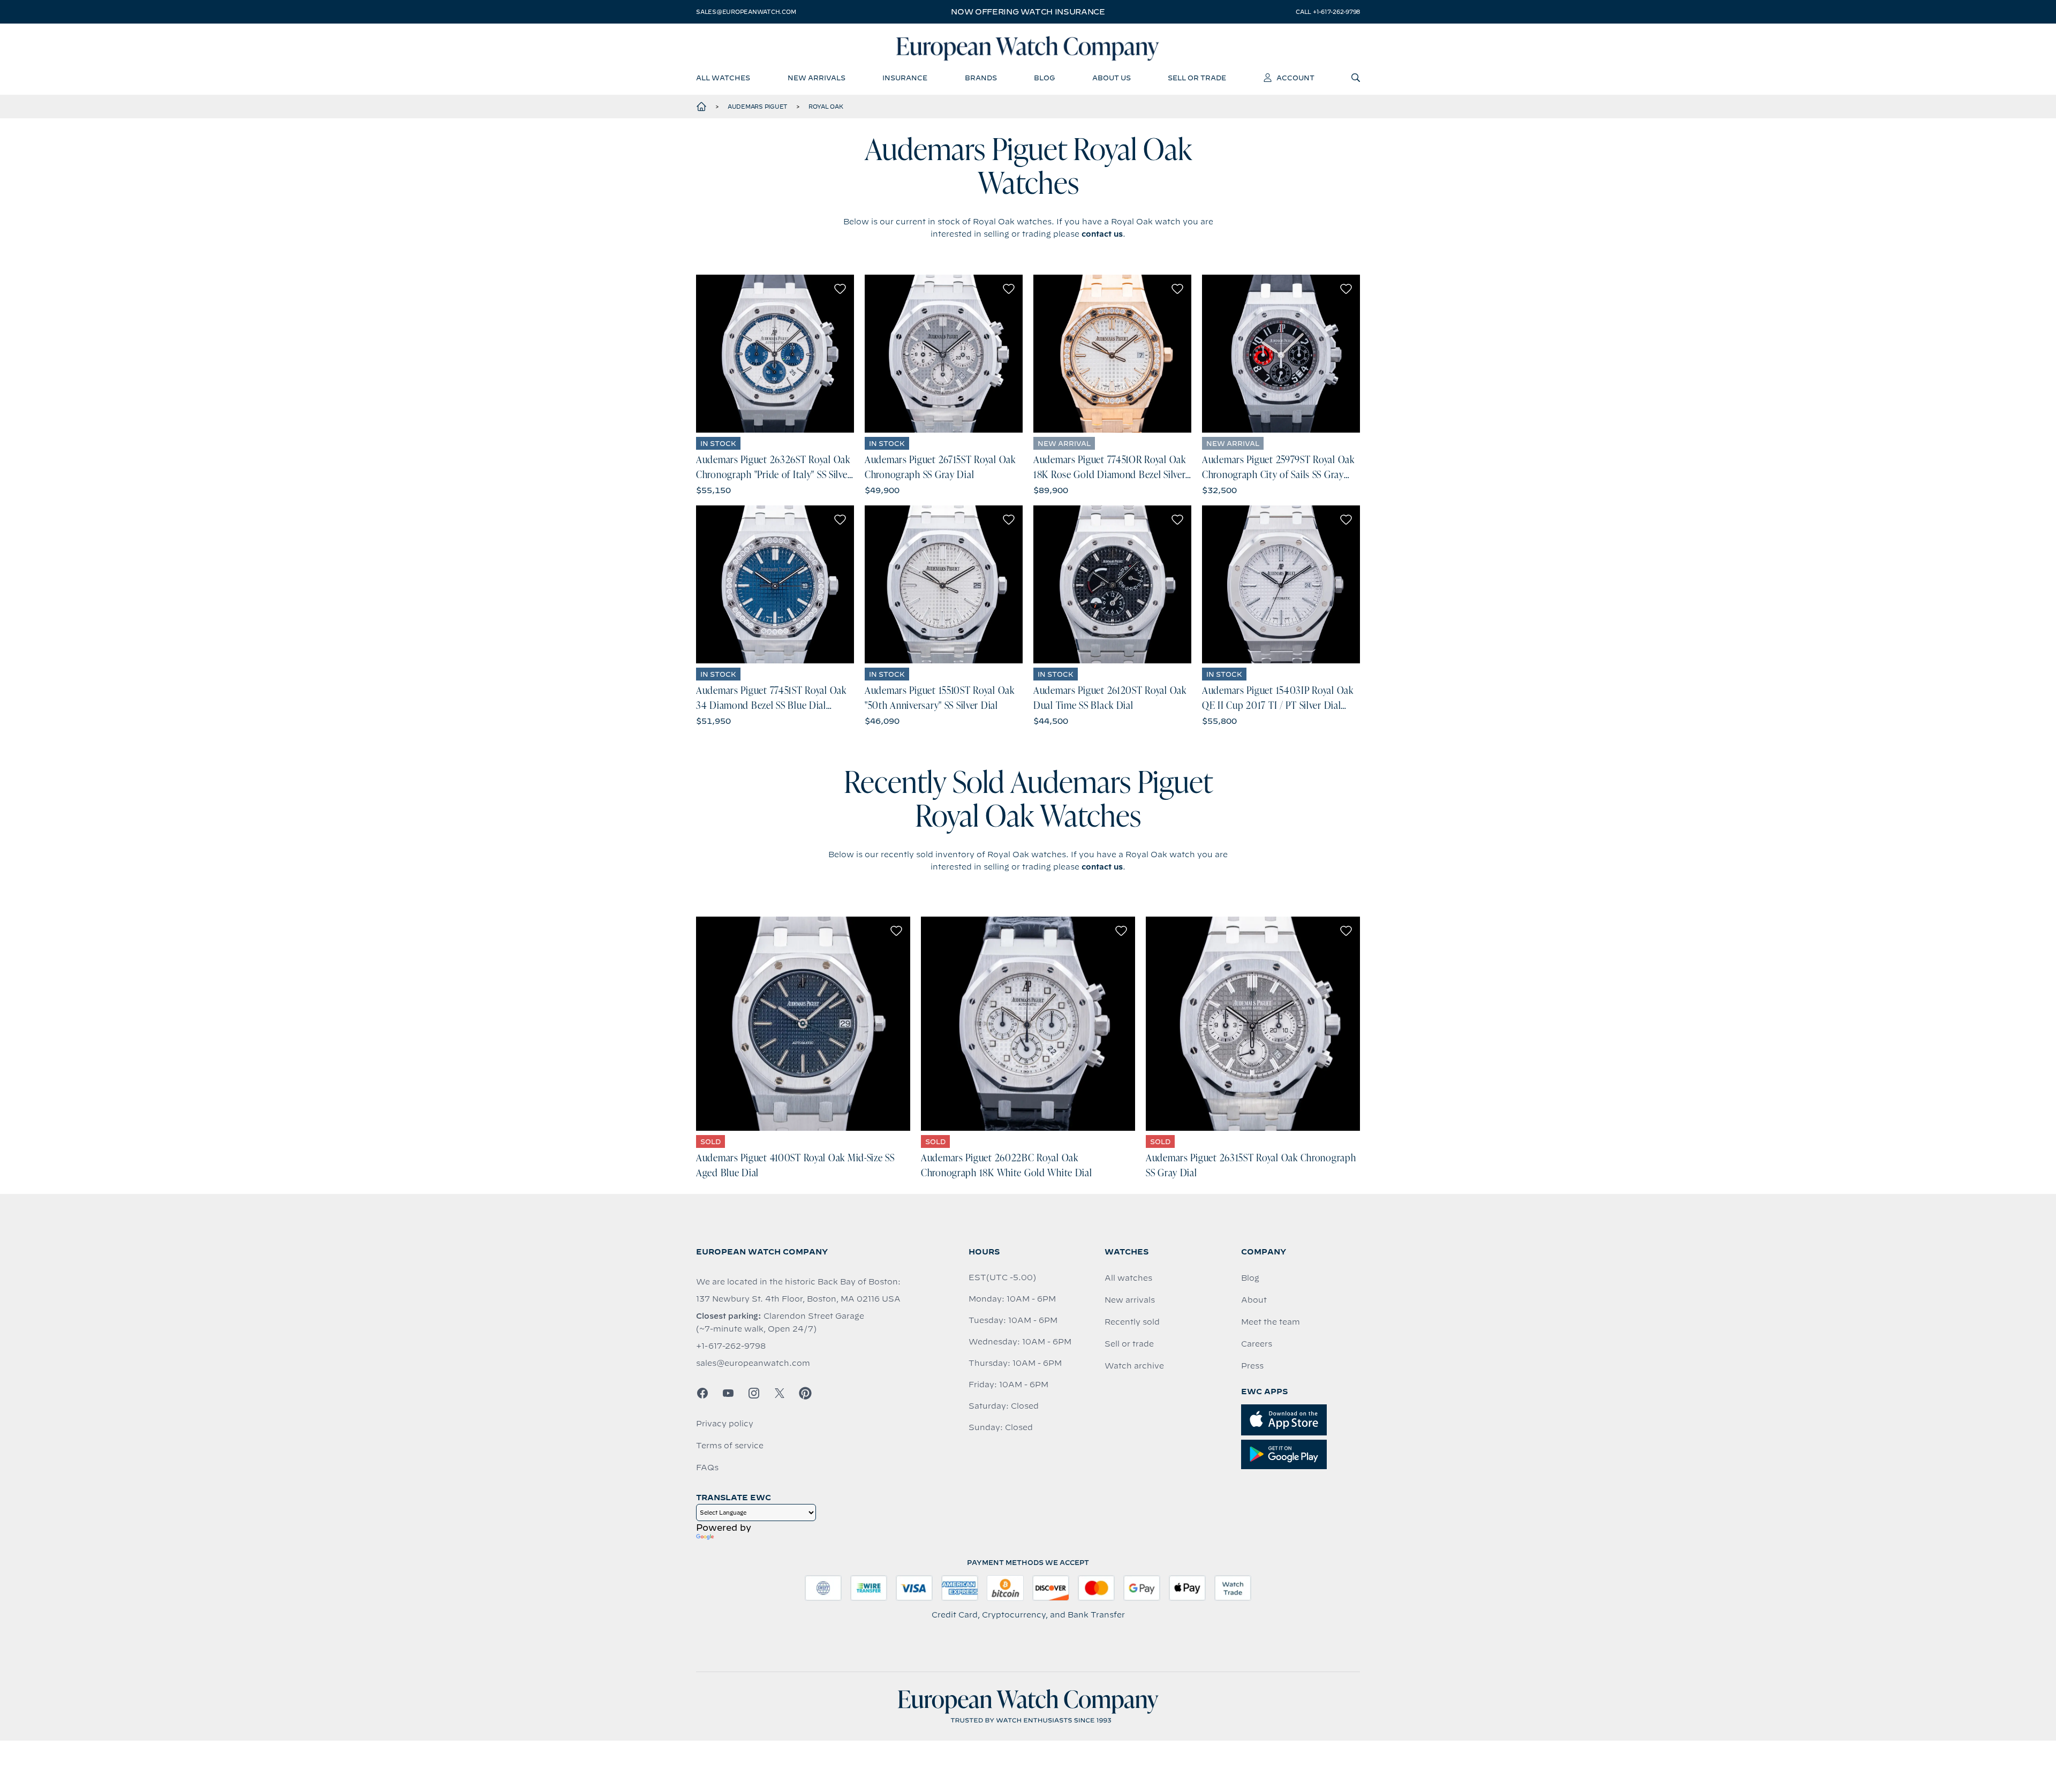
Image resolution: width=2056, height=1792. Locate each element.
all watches (723, 78)
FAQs (707, 1468)
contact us (1102, 234)
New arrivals (1130, 1300)
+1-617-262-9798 (731, 1346)
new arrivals (817, 78)
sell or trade (1197, 78)
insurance (905, 78)
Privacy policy (725, 1424)
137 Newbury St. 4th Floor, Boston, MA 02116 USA (798, 1299)
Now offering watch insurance (1028, 12)
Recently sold (1132, 1322)
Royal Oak (826, 107)
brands (981, 78)
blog (1044, 78)
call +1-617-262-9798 (1328, 12)
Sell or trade (1129, 1344)
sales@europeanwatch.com (746, 12)
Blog (1250, 1278)
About (1254, 1300)
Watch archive (1134, 1366)
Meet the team (1271, 1322)
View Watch (775, 354)
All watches (1128, 1278)
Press (1252, 1366)
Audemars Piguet (758, 107)
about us (1112, 78)
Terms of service (730, 1446)
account (1295, 78)
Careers (1257, 1344)
